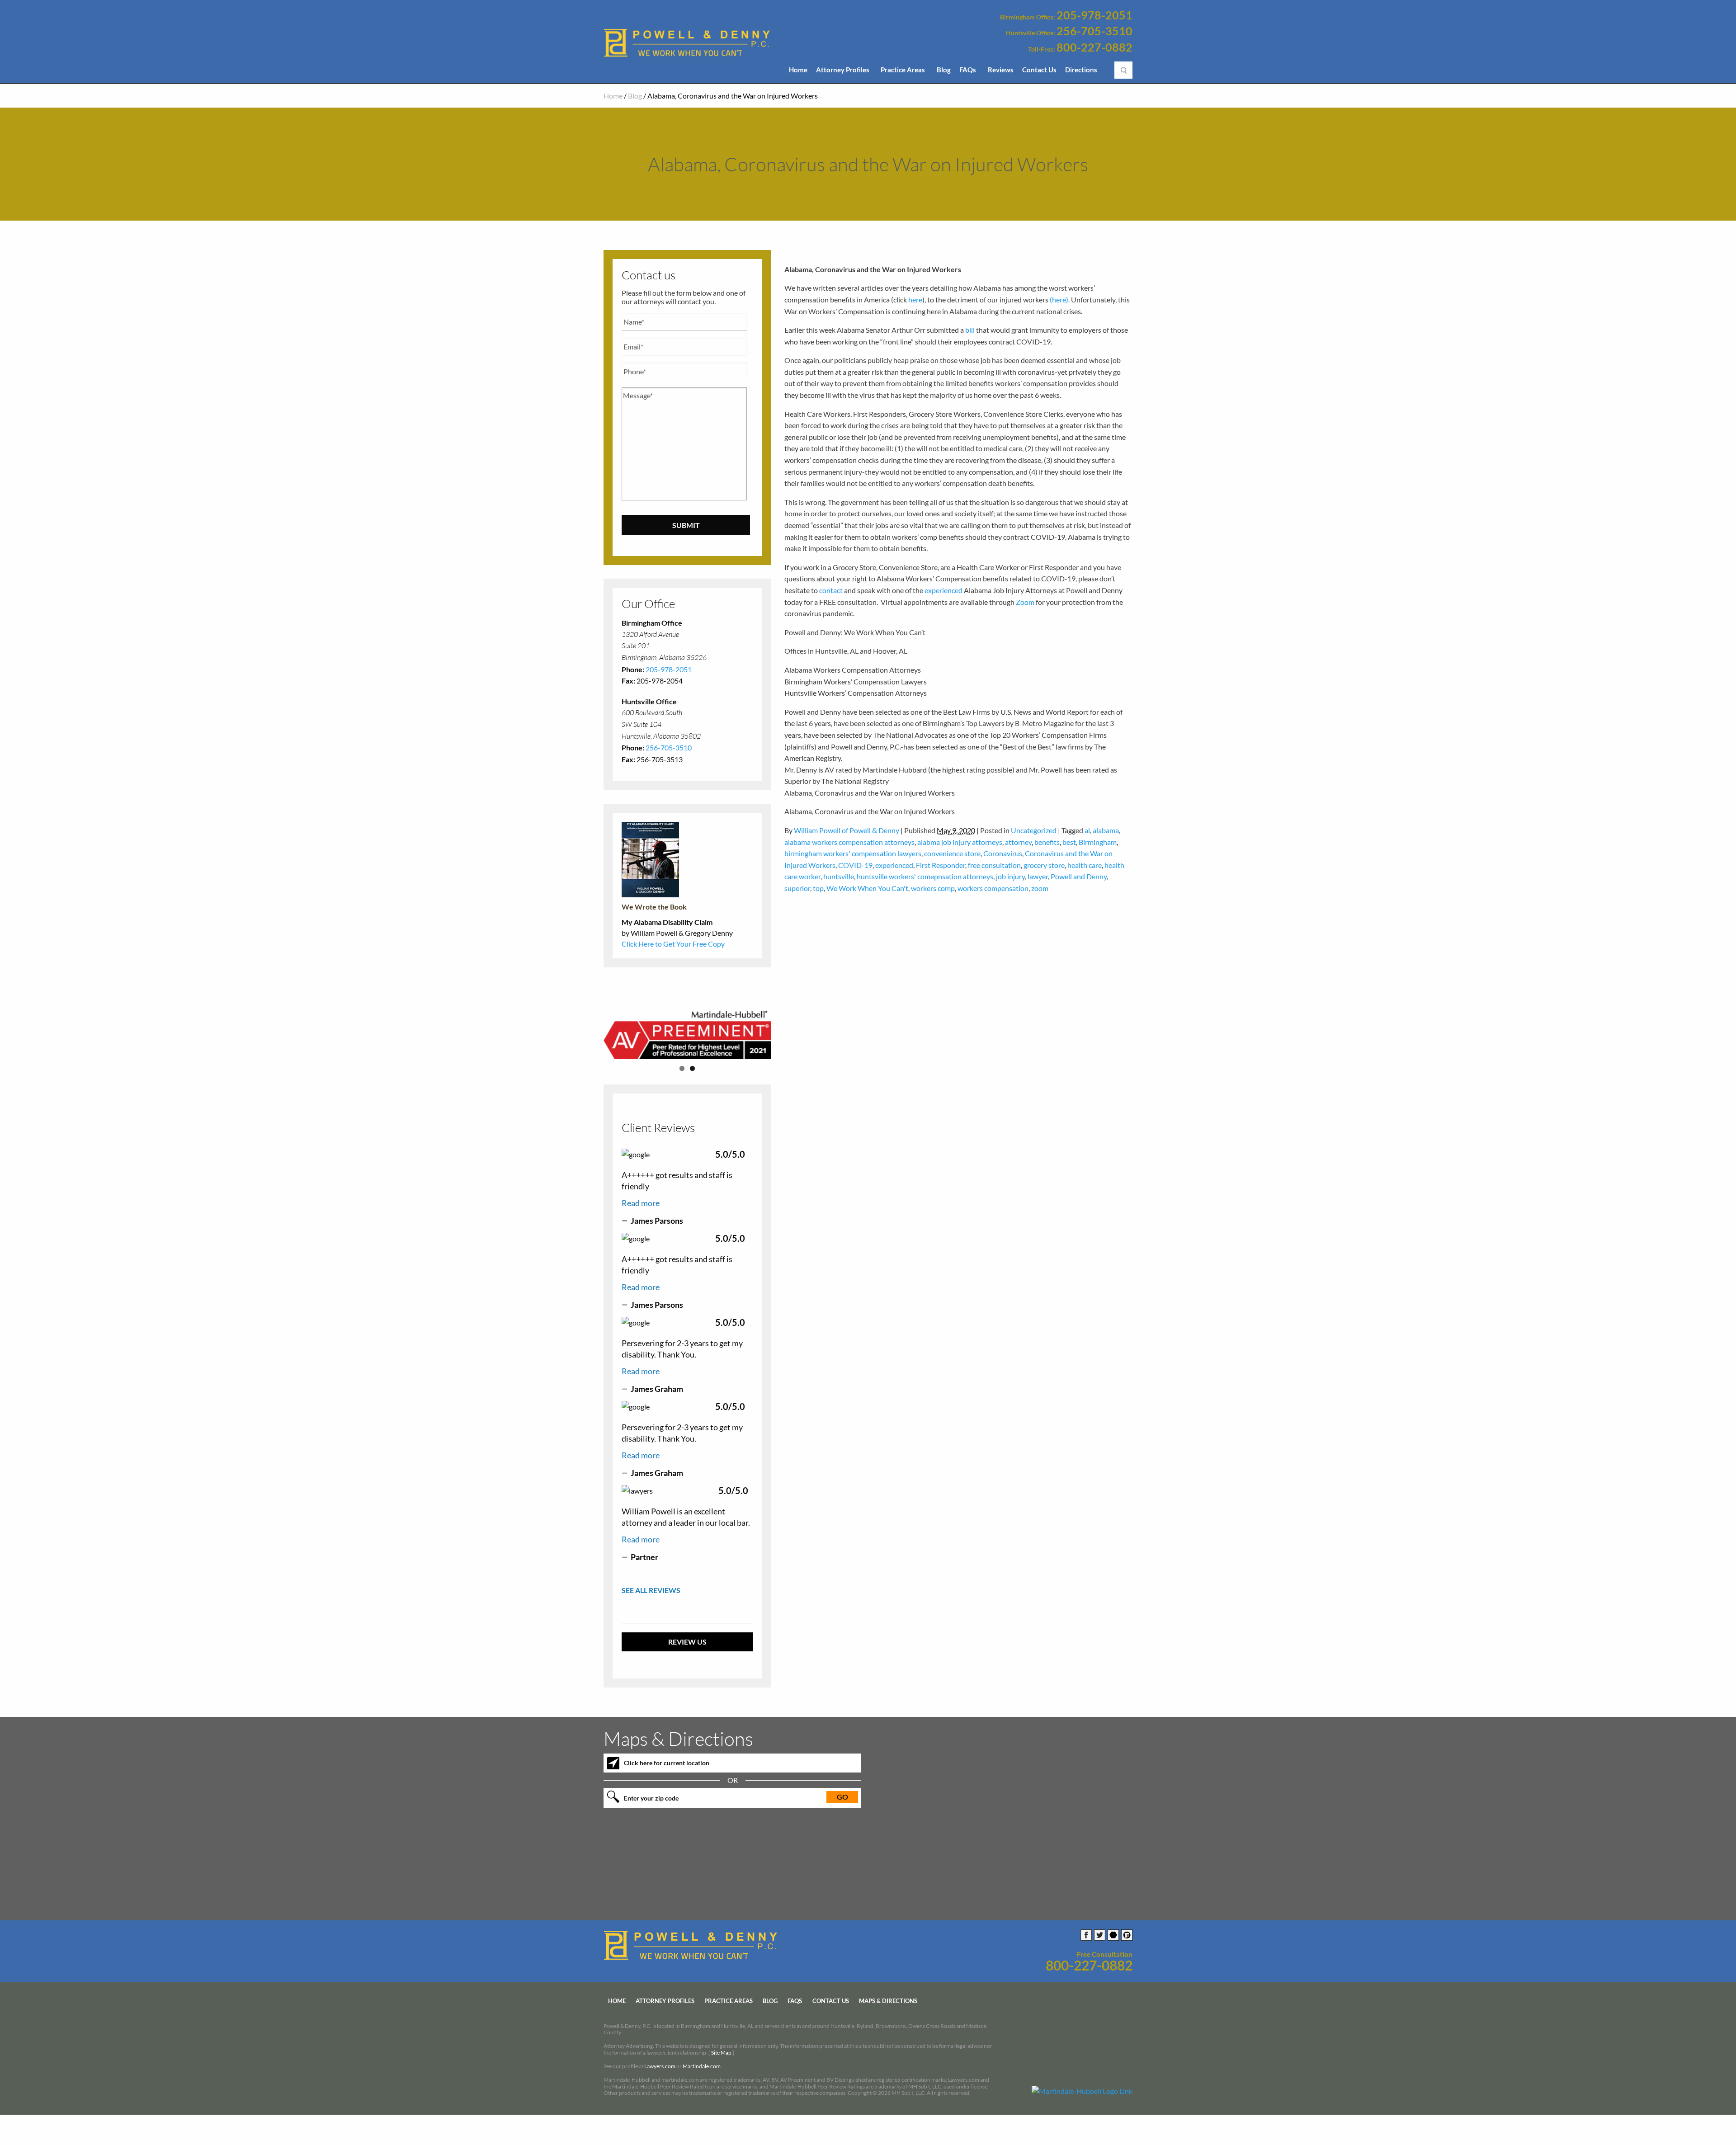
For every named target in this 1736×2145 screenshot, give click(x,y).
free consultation (994, 865)
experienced (943, 590)
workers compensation (993, 888)
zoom (1040, 888)
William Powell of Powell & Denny (847, 830)
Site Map (721, 2053)
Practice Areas (903, 70)
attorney (1018, 842)
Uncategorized (1034, 830)
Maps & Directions (888, 2001)
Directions (1081, 70)
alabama (1106, 830)
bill (970, 330)
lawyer (1038, 876)
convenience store (952, 853)
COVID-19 (855, 865)
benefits (1047, 842)
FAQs (968, 70)
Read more (641, 1203)
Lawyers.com (660, 2067)
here (915, 299)
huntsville (839, 876)
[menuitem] (798, 72)
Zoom (1025, 602)
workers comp (933, 888)
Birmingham (1098, 842)
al (1087, 830)
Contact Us (1039, 70)
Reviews (1001, 70)
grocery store (1044, 865)
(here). (1060, 299)
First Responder (941, 865)
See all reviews (651, 1590)
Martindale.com (702, 2067)
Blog (944, 70)
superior (797, 888)
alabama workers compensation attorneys (849, 842)
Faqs (795, 2001)
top (818, 888)
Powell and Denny (1079, 876)
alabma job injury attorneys (960, 842)
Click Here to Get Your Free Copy (673, 944)
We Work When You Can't (867, 888)
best (1069, 842)
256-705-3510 (1094, 31)
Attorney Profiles (843, 70)
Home (798, 70)
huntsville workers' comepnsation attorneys (925, 876)
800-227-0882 (1094, 47)
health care (1085, 865)
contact (831, 590)
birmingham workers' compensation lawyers (853, 853)
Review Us (687, 1642)
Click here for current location (667, 1763)
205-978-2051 (1094, 15)
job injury (1010, 876)
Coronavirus (1003, 853)
